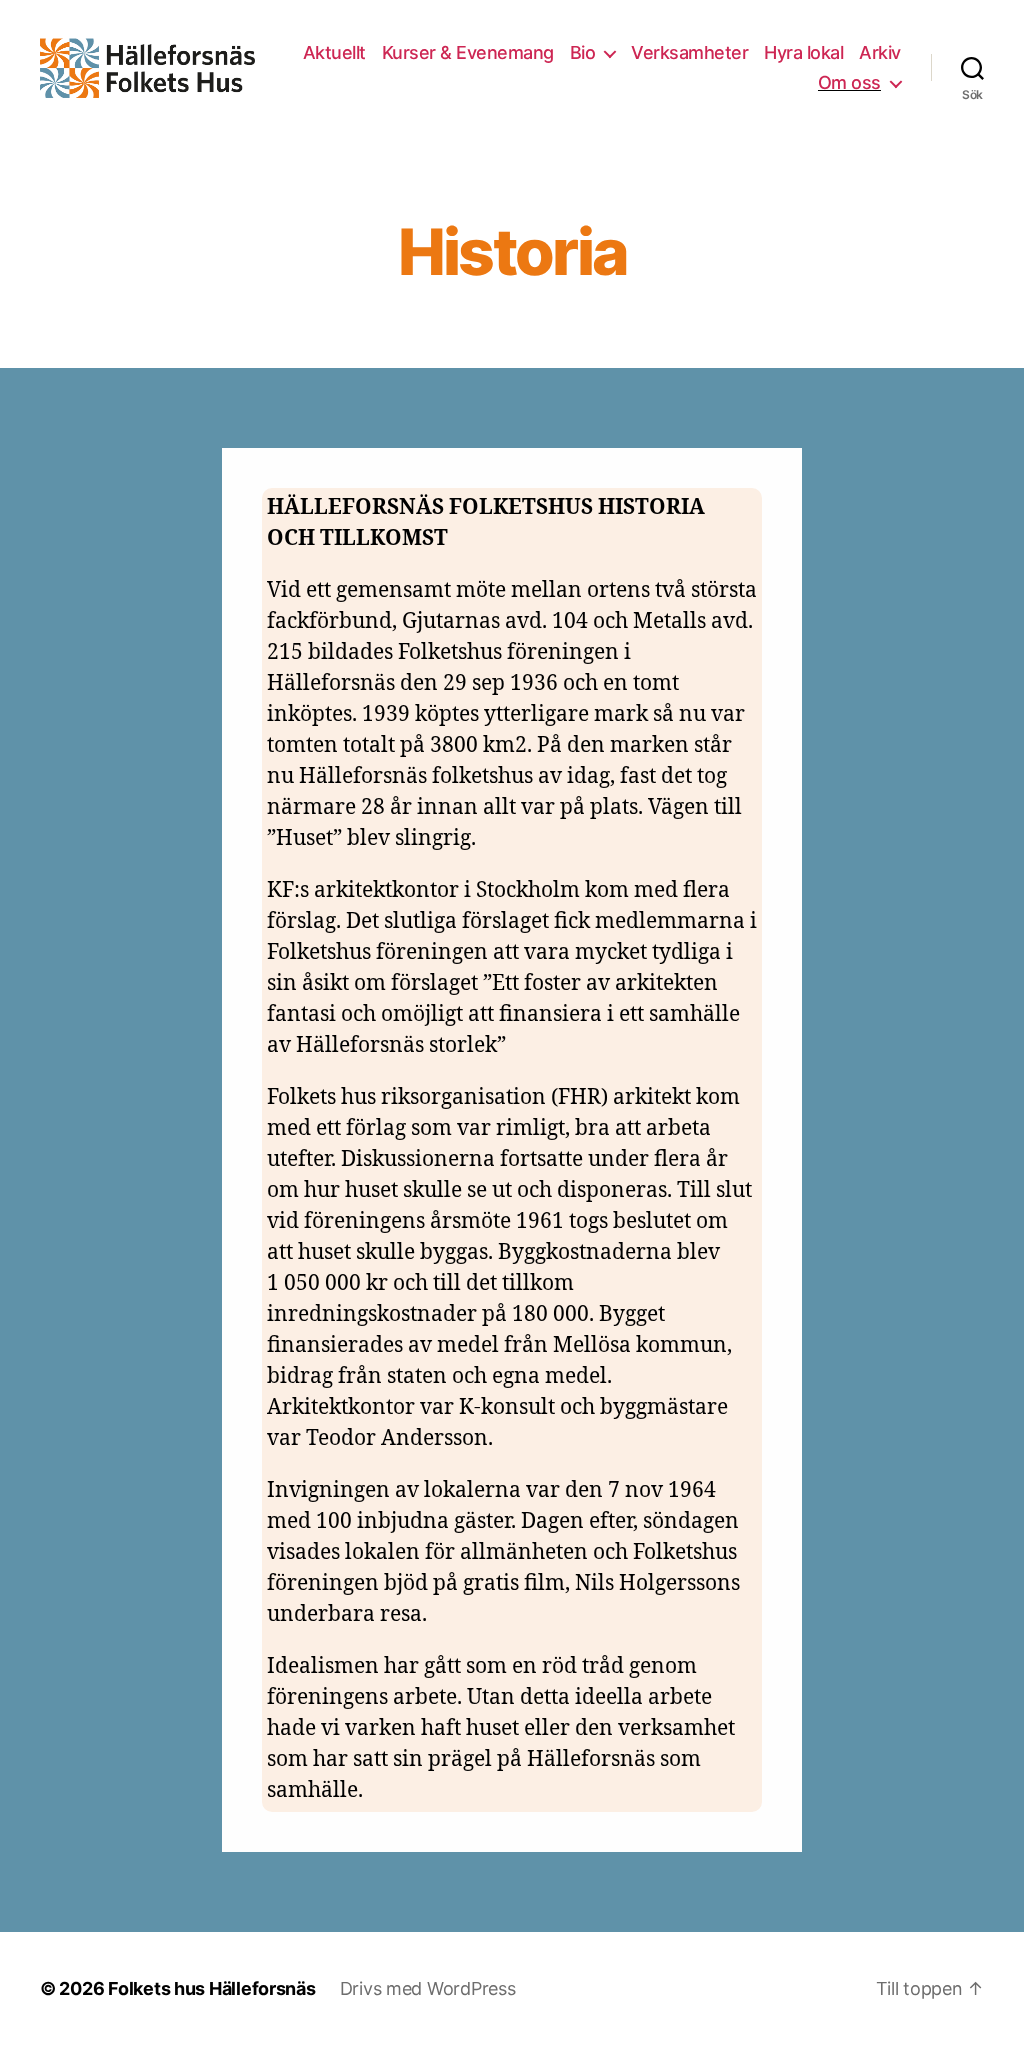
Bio (583, 52)
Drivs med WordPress (428, 1988)
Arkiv (880, 52)
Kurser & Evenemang (468, 52)
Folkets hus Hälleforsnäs (212, 1988)
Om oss (849, 82)
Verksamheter (689, 52)
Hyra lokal (803, 52)
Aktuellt (334, 52)
